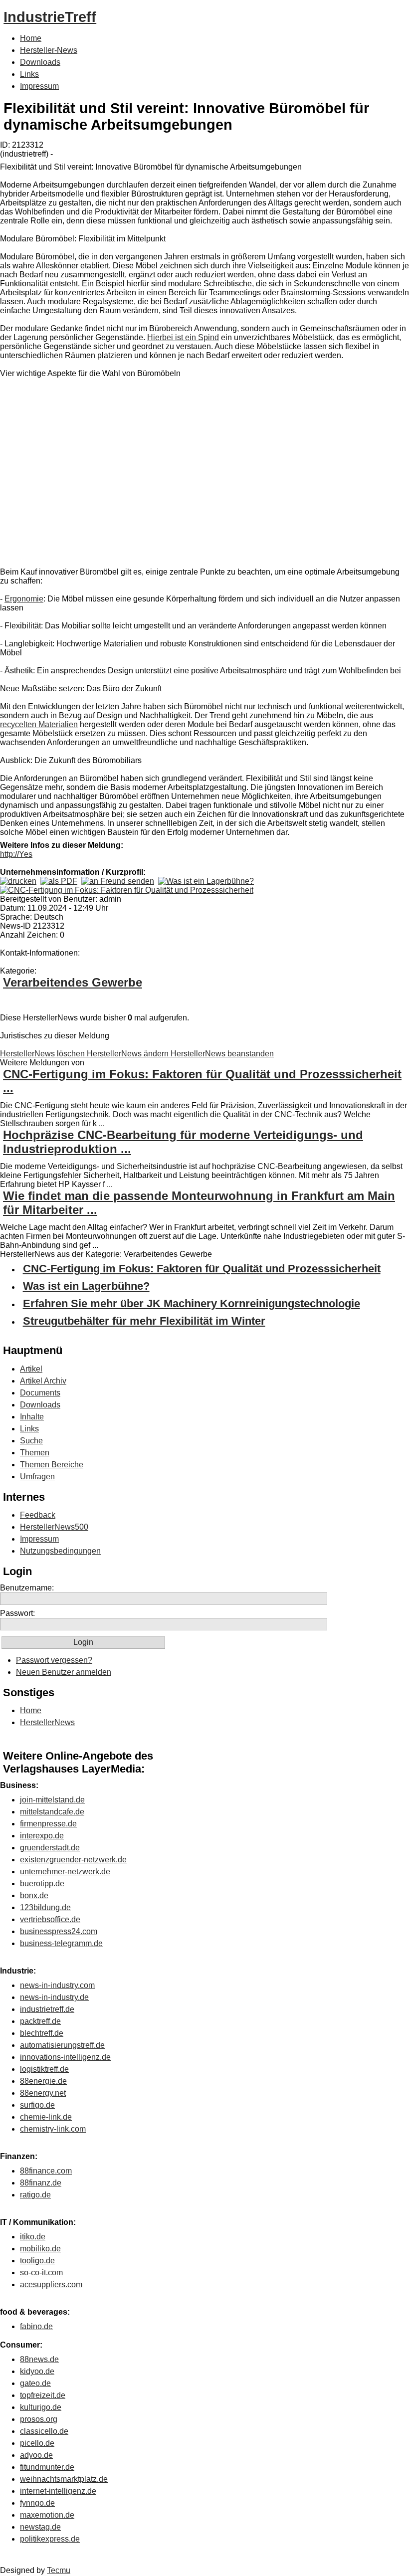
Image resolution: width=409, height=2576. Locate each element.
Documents (40, 1393)
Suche (31, 1441)
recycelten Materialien (39, 724)
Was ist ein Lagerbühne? (86, 1286)
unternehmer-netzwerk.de (65, 1872)
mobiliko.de (40, 2249)
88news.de (39, 2359)
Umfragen (37, 1477)
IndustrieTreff (50, 17)
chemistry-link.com (53, 2129)
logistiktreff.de (44, 2069)
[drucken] (18, 881)
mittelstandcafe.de (52, 1812)
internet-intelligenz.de (58, 2491)
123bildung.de (45, 1907)
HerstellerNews (47, 1722)
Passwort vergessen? (54, 1660)
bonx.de (34, 1895)
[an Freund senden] (118, 881)
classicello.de (44, 2431)
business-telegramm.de (61, 1943)
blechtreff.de (42, 2033)
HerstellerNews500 (54, 1527)
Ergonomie (24, 599)
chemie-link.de (46, 2117)
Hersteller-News (49, 50)
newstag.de (40, 2527)
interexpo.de (42, 1836)
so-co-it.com (41, 2273)
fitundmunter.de (47, 2467)
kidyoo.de (37, 2371)
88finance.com (46, 2171)
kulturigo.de (41, 2407)
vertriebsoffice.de (50, 1919)
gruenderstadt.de (50, 1848)
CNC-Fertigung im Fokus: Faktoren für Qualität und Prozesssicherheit (202, 1269)
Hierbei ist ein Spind (183, 337)
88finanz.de (41, 2183)
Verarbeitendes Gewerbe (73, 982)
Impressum (39, 86)
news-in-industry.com (57, 1985)
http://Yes (16, 854)
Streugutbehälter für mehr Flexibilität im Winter (144, 1321)
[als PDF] (59, 881)
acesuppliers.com (51, 2284)
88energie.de (43, 2081)
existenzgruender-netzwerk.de (73, 1860)
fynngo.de (37, 2503)
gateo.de (35, 2383)
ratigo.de (35, 2195)
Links (29, 74)
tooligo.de (37, 2261)
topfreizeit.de (43, 2395)
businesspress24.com (59, 1931)
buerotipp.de (42, 1883)
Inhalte (32, 1417)
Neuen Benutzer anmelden (64, 1672)
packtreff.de (40, 2021)
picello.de (37, 2443)
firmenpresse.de (48, 1824)
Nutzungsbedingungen (60, 1551)
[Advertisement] (150, 475)
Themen (35, 1453)
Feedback (38, 1515)
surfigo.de (37, 2105)
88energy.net (43, 2093)
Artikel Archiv (43, 1381)
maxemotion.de (47, 2515)
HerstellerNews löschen (43, 1054)
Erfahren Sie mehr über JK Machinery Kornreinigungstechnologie (192, 1303)
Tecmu (59, 2570)
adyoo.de (36, 2455)
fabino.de (36, 2326)
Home (31, 38)
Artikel (31, 1369)
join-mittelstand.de (52, 1800)
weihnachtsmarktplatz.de (64, 2479)
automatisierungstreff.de (62, 2045)
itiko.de (33, 2237)
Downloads (40, 62)
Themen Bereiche (52, 1465)
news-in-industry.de (54, 1997)
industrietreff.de (47, 2009)
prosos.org (39, 2419)
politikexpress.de (50, 2539)
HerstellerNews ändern (129, 1054)
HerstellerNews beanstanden (222, 1054)
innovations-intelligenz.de (65, 2057)
